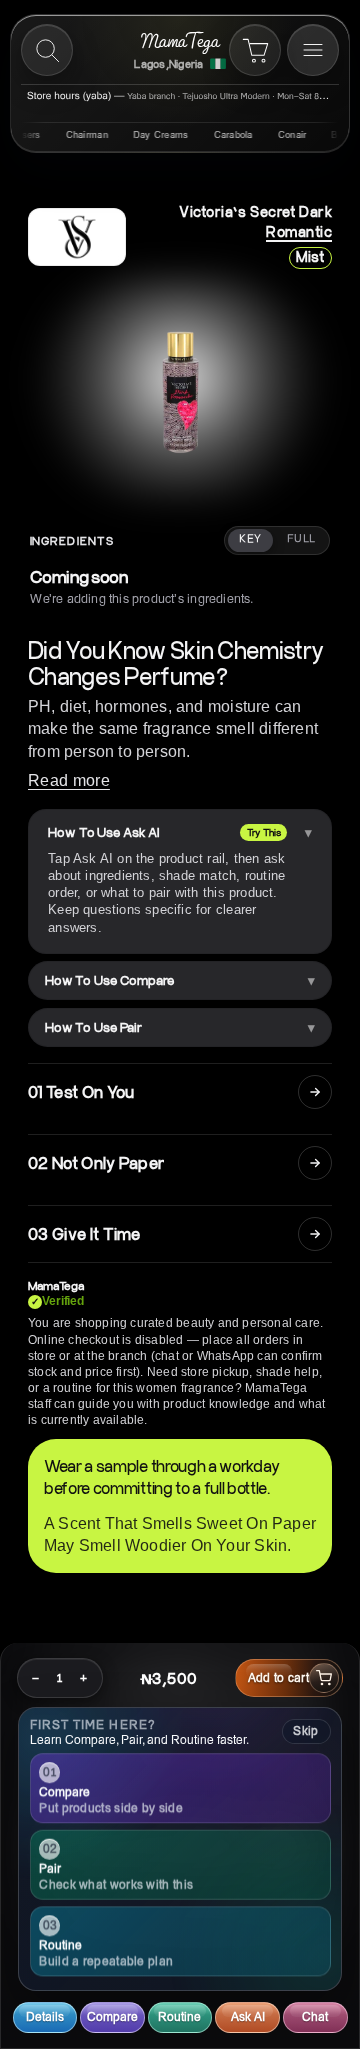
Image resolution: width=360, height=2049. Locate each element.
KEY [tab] (250, 539)
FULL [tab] (301, 539)
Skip (305, 1730)
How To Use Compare (109, 980)
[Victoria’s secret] (77, 237)
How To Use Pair (93, 1027)
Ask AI (248, 2016)
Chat (315, 2016)
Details (45, 2016)
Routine (179, 2016)
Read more (69, 780)
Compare (112, 2016)
